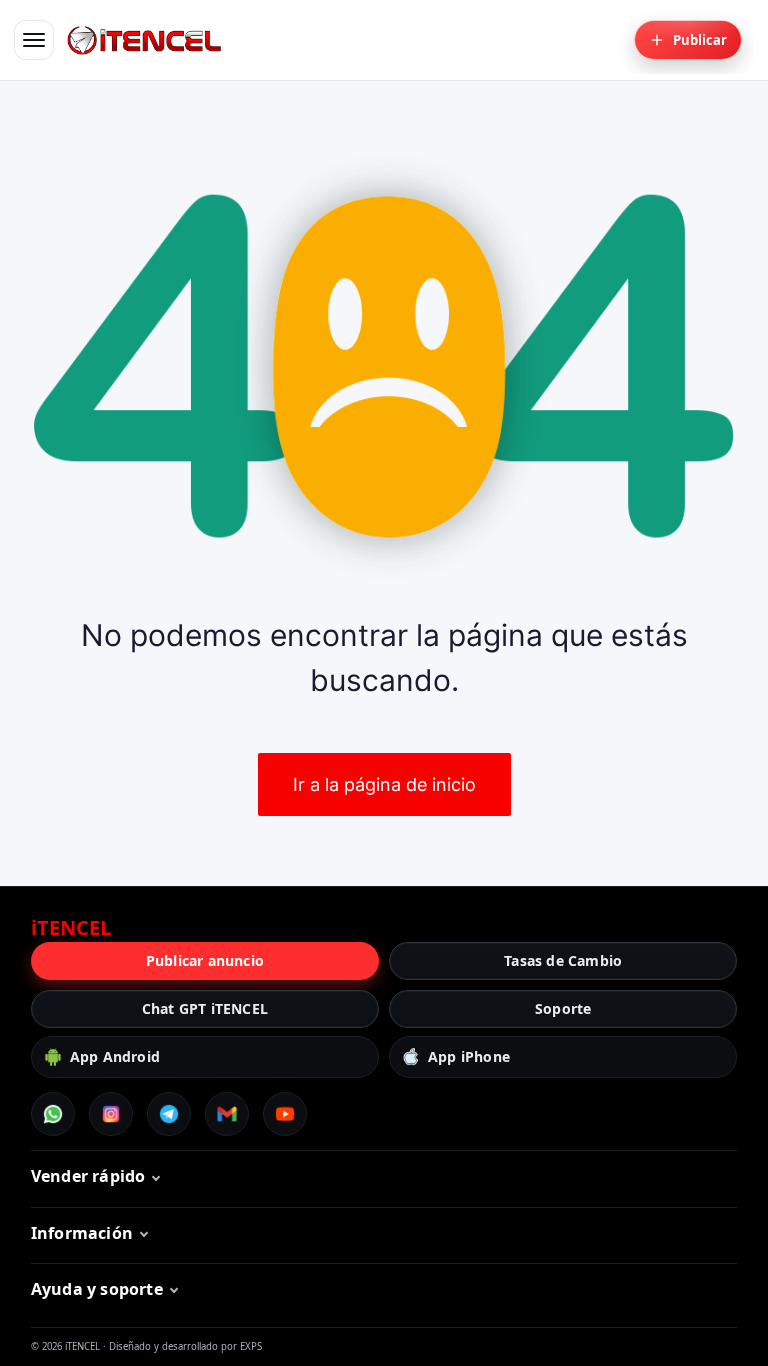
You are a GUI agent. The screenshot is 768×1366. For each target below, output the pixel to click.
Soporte (563, 1008)
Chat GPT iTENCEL (205, 1008)
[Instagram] (111, 1114)
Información (82, 1233)
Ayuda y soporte (97, 1289)
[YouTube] (285, 1114)
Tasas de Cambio (563, 960)
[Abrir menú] (34, 40)
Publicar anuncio (205, 960)
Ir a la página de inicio (384, 784)
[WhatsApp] (53, 1114)
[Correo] (227, 1114)
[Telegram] (169, 1114)
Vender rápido (88, 1176)
